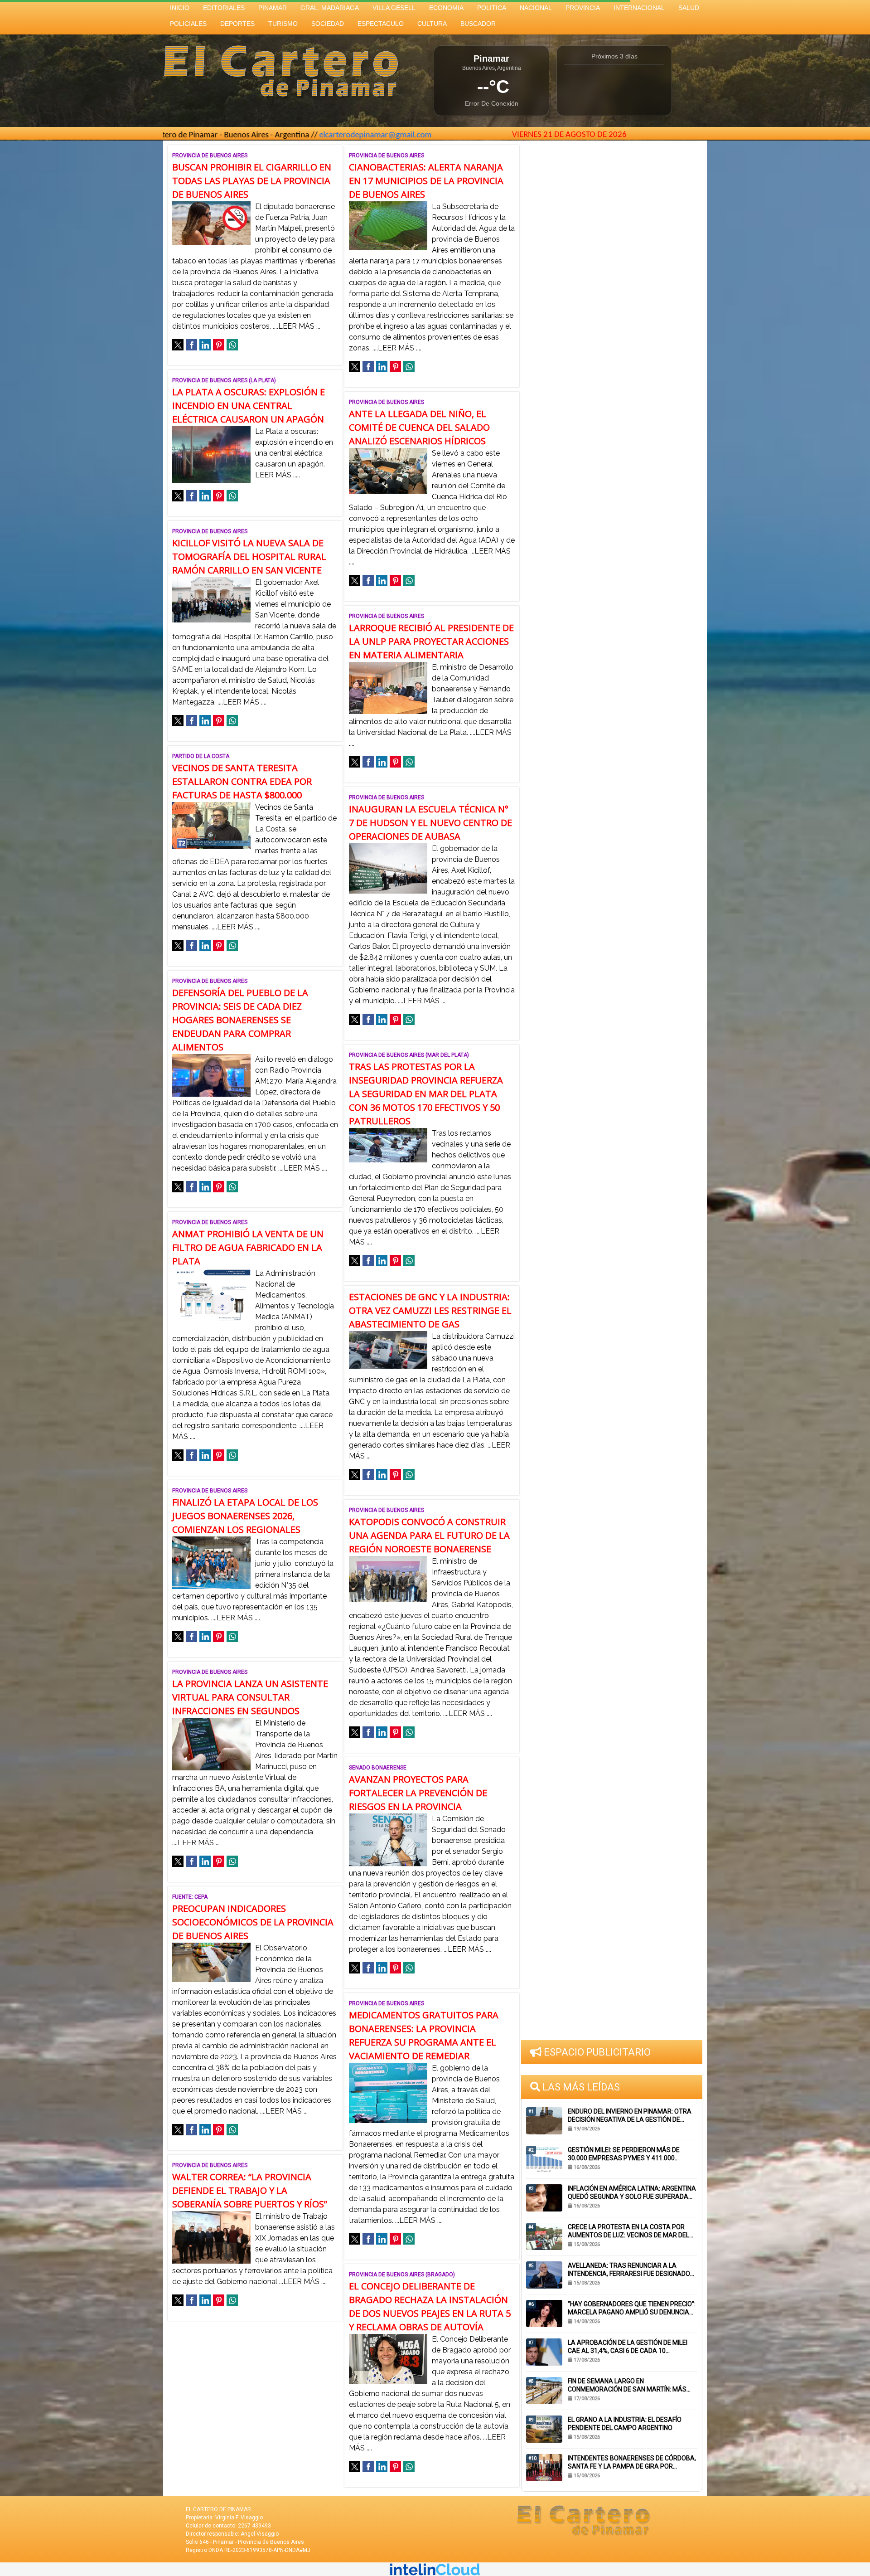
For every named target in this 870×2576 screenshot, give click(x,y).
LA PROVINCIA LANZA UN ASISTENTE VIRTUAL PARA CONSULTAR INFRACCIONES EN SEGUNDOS (250, 1697)
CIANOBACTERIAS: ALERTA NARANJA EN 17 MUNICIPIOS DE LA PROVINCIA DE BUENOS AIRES (426, 181)
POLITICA (492, 8)
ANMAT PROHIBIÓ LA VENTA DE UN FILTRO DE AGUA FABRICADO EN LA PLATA (248, 1247)
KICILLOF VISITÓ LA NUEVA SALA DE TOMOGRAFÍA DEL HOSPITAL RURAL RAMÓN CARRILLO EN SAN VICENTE (249, 557)
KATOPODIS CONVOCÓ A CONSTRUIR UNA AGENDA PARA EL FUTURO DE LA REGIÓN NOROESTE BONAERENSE (429, 1535)
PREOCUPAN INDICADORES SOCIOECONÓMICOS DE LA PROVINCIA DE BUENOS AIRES (253, 1922)
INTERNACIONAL (639, 8)
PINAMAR (273, 8)
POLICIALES (188, 24)
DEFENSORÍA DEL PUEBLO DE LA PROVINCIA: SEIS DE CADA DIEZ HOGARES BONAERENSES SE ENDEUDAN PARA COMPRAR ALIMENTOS (240, 1020)
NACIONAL (536, 8)
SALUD (689, 8)
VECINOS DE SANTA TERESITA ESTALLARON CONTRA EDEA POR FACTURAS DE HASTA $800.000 (242, 781)
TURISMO (283, 24)
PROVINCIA (583, 8)
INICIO (180, 8)
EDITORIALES (224, 8)
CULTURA (432, 24)
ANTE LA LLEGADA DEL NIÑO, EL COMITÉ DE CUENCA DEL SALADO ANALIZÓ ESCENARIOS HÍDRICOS (419, 427)
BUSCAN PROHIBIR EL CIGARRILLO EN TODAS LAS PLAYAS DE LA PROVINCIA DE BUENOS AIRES (252, 181)
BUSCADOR (478, 24)
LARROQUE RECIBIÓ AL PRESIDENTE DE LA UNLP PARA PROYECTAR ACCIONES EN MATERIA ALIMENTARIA (431, 641)
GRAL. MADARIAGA (330, 8)
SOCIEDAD (328, 24)
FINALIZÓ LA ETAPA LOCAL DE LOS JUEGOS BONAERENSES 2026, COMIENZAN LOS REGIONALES (245, 1516)
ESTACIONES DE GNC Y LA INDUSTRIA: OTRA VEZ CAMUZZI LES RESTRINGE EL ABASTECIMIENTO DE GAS (430, 1310)
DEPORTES (237, 24)
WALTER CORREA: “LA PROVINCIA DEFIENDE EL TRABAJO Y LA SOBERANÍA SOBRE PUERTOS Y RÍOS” (250, 2190)
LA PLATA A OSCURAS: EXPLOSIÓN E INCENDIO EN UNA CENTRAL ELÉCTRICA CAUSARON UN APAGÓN (249, 406)
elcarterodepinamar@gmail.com (274, 135)
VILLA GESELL (394, 8)
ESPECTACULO (381, 24)
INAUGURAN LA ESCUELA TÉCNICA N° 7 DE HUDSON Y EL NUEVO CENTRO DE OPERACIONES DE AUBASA (430, 823)
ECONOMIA (446, 8)
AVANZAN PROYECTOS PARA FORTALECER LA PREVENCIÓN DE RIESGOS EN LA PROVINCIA (418, 1793)
